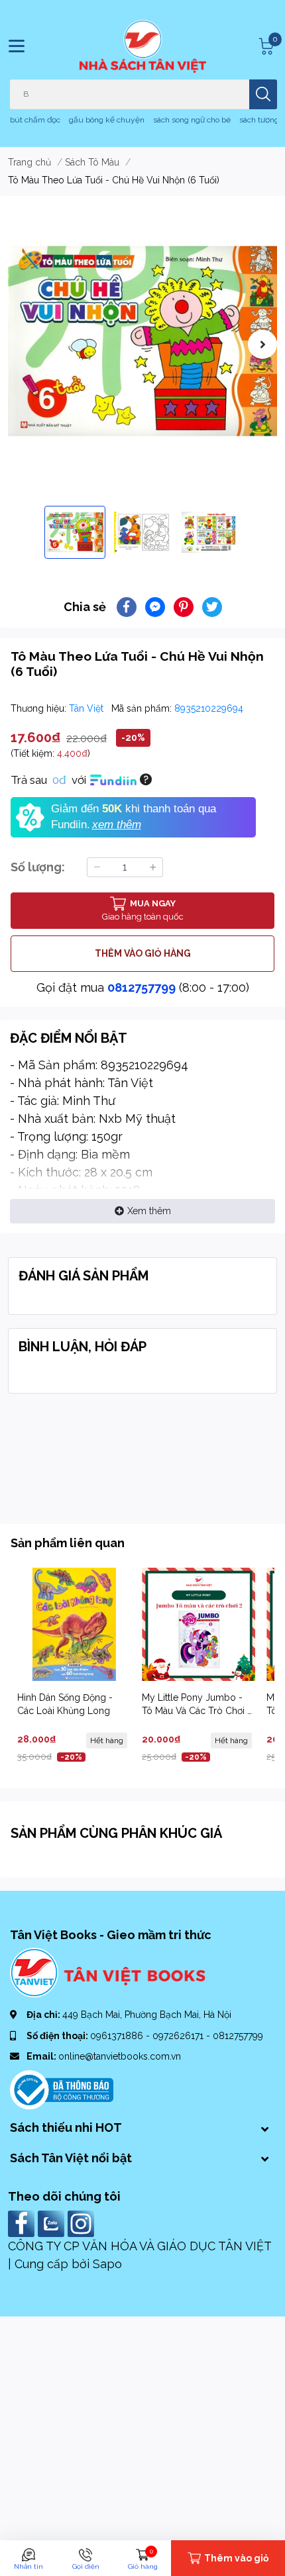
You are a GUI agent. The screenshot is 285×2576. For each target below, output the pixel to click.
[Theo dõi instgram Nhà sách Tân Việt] (83, 2223)
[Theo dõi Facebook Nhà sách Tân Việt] (23, 2223)
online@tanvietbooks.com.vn (120, 2056)
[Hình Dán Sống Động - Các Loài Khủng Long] (74, 1624)
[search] (263, 94)
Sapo (107, 2264)
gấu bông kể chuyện (107, 120)
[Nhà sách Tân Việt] (143, 46)
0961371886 (118, 2036)
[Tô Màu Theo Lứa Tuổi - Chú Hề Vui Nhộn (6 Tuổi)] (142, 341)
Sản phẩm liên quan (68, 1543)
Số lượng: (38, 867)
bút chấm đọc (35, 120)
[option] (142, 341)
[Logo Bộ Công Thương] (62, 2089)
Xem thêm (149, 1211)
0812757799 (142, 987)
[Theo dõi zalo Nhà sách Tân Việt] (53, 2223)
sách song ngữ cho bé (192, 120)
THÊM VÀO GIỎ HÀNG (143, 953)
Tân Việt (87, 708)
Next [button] (262, 344)
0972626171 (179, 2036)
